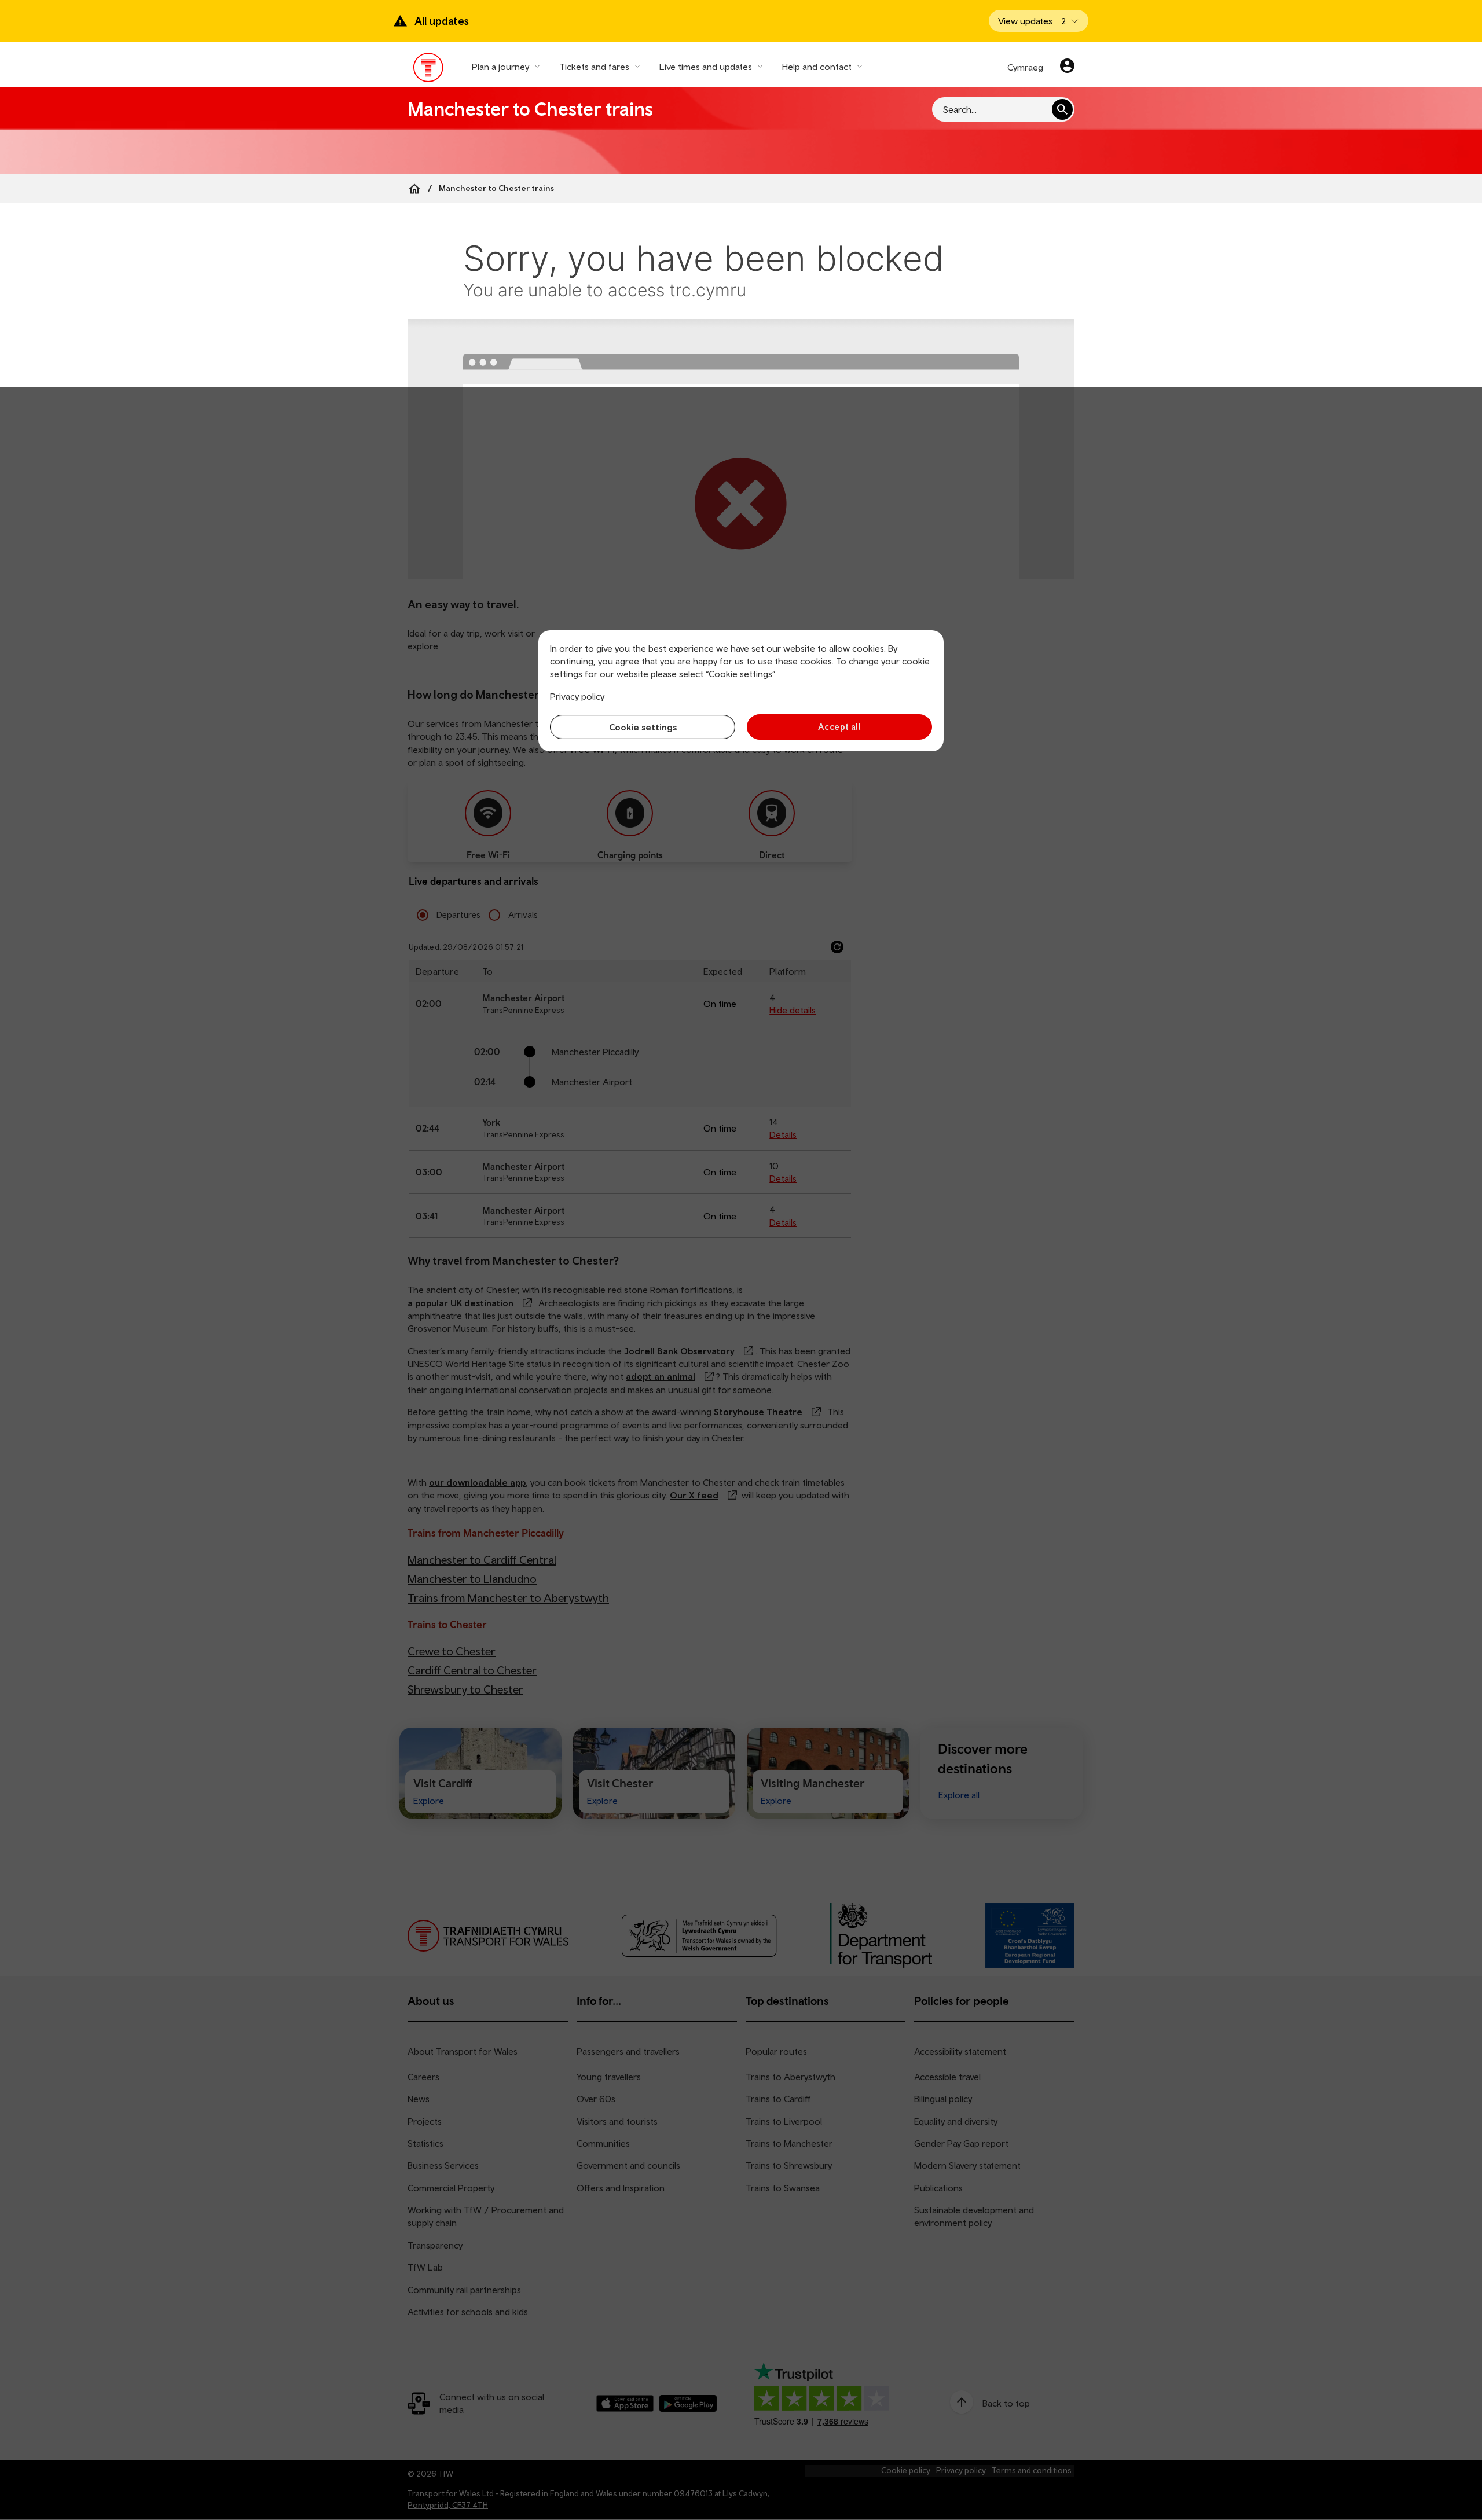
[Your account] (1067, 67)
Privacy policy (577, 696)
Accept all (840, 727)
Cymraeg (1025, 67)
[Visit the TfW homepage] (429, 70)
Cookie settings (643, 727)
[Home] (414, 189)
